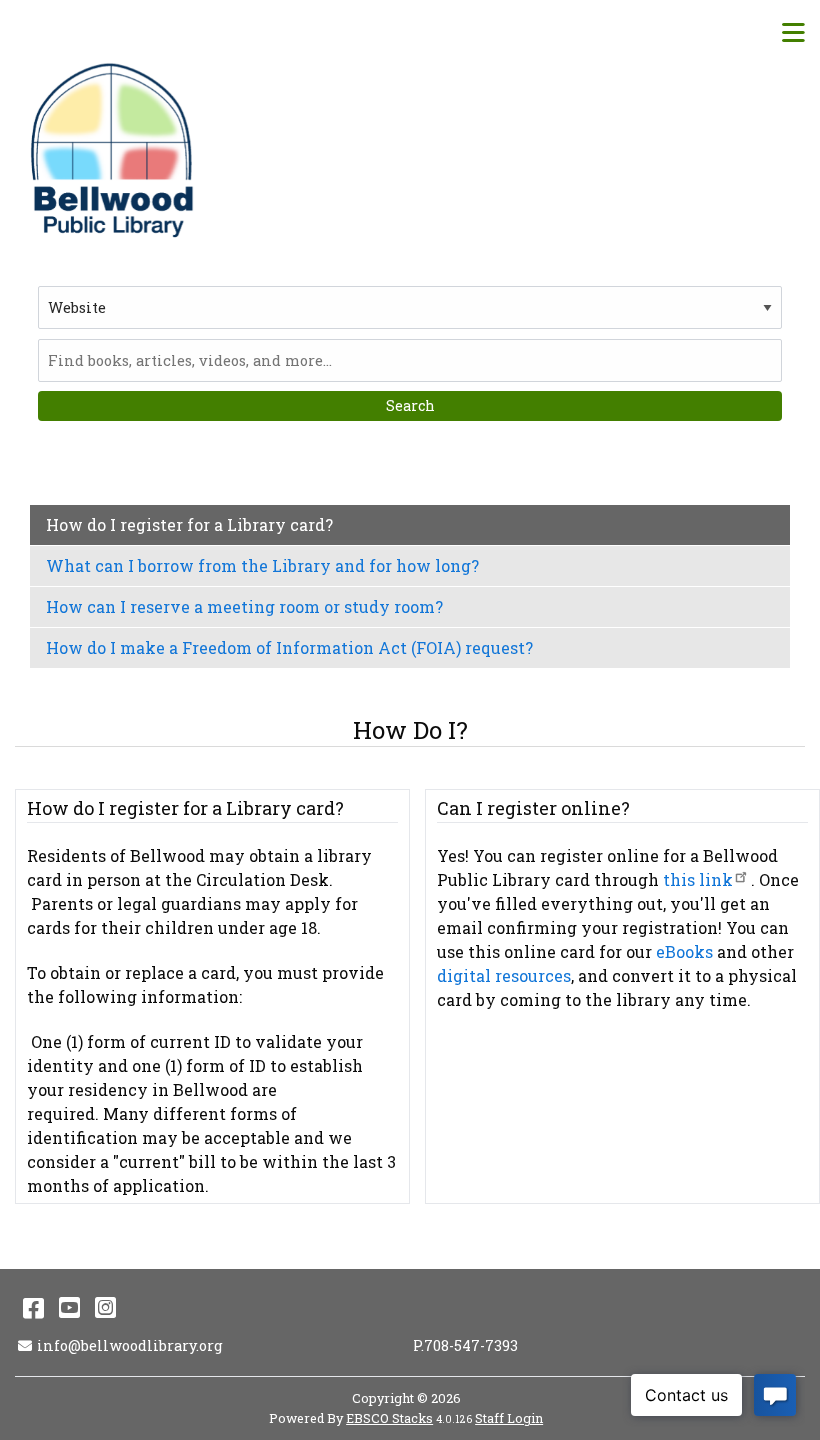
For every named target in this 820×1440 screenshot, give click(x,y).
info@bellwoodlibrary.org (129, 1345)
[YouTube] (69, 1307)
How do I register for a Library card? (189, 524)
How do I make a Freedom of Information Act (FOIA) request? (289, 647)
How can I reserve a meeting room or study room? (244, 606)
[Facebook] (33, 1307)
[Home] (115, 150)
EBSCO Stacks (389, 1418)
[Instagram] (105, 1307)
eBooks (684, 951)
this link (698, 879)
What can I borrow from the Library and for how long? (262, 565)
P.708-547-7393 (465, 1345)
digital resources (504, 975)
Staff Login (509, 1418)
